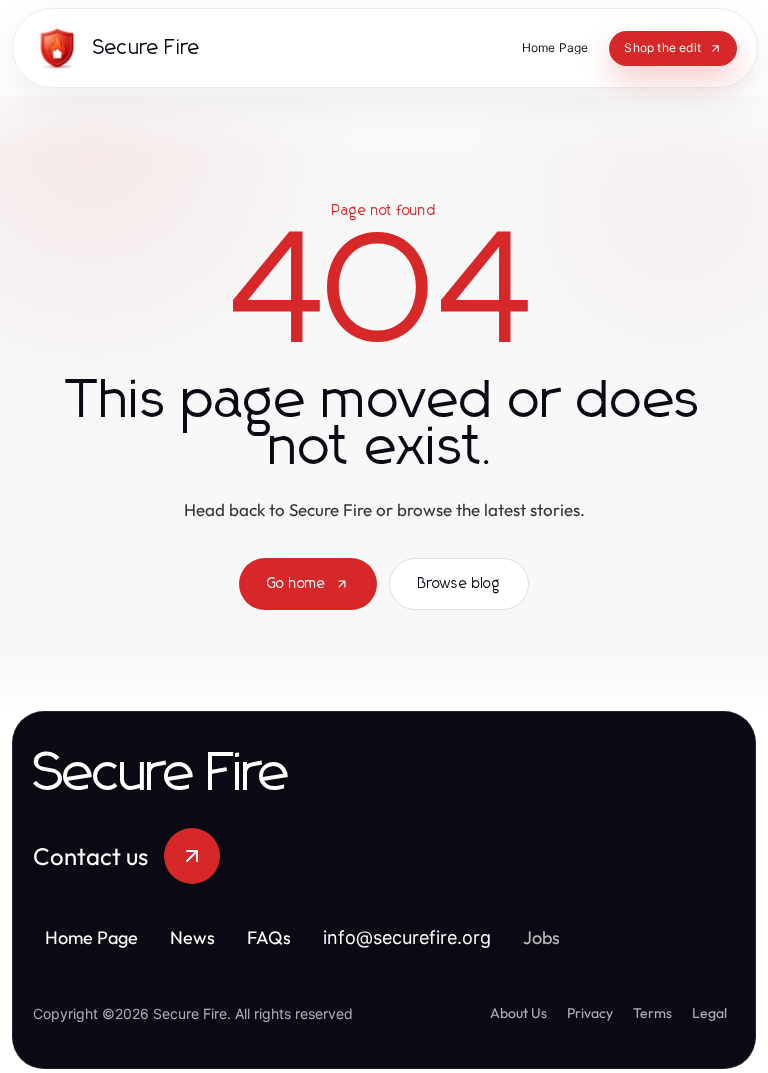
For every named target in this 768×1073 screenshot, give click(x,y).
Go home (296, 584)
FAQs (269, 937)
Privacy (590, 1013)
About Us (518, 1013)
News (192, 937)
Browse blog (459, 584)
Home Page (91, 937)
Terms (652, 1013)
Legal (709, 1013)
